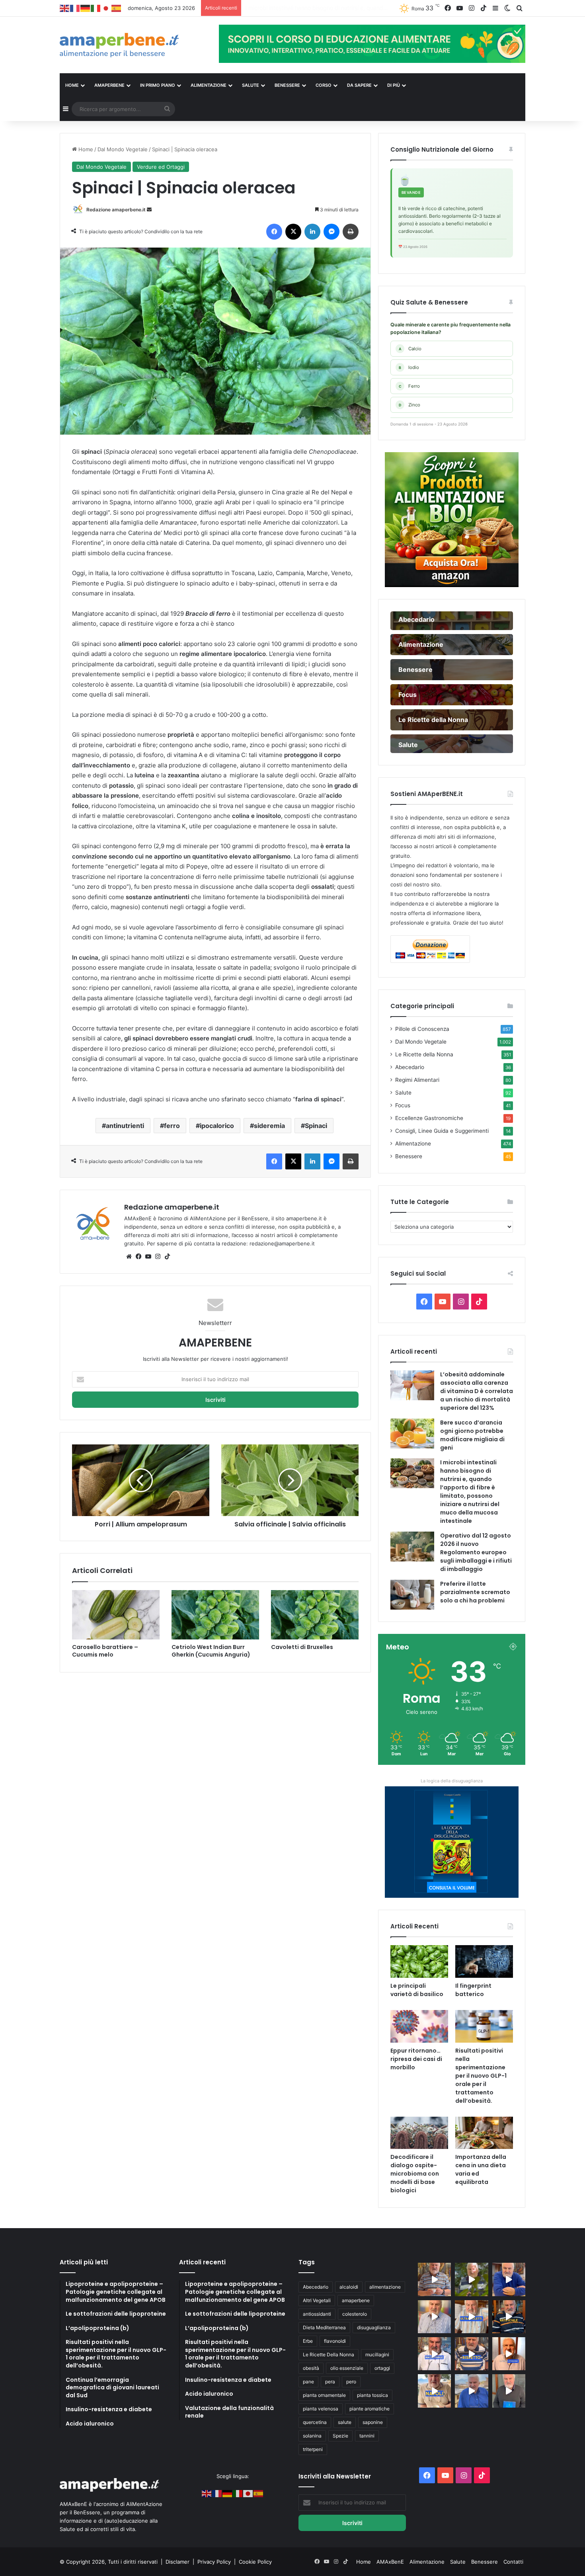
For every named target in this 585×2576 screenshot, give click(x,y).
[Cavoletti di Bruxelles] (315, 1615)
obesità (311, 2368)
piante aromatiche (370, 2409)
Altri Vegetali (317, 2300)
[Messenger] (331, 232)
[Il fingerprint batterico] (484, 1961)
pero (351, 2382)
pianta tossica (372, 2395)
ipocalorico (217, 1126)
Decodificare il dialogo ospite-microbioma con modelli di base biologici (415, 2174)
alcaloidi (349, 2287)
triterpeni (313, 2449)
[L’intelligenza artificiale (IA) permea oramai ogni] (509, 2317)
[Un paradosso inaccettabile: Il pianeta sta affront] (434, 2354)
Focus (403, 1105)
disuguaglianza (374, 2327)
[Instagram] (158, 1257)
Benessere (409, 1156)
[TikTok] (167, 1257)
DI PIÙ (394, 85)
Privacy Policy (215, 2562)
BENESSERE (287, 85)
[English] (65, 8)
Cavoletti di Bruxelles (302, 1647)
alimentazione (385, 2287)
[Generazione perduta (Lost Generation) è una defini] (434, 2317)
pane (308, 2382)
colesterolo (355, 2314)
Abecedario (410, 1067)
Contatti (513, 2562)
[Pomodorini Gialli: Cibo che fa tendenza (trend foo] (471, 2391)
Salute (403, 1093)
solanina (312, 2436)
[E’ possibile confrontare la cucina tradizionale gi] (509, 2279)
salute (345, 2422)
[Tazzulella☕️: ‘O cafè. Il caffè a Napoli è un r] (434, 2391)
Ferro (409, 386)
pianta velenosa (321, 2409)
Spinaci (316, 1126)
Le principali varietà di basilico (417, 1990)
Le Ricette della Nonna (424, 1054)
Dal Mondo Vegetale (123, 149)
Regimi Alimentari (417, 1080)
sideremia (269, 1126)
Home (85, 149)
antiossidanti (317, 2314)
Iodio (409, 367)
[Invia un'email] (149, 210)
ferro (172, 1126)
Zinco (409, 405)
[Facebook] (274, 232)
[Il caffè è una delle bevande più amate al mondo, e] (434, 2279)
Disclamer (177, 2562)
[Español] (117, 8)
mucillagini (377, 2355)
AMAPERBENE (109, 85)
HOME (72, 85)
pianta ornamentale (324, 2395)
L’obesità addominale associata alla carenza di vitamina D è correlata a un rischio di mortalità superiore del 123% (477, 1391)
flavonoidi (335, 2341)
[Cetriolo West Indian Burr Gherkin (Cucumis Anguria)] (215, 1615)
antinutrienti (125, 1126)
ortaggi (382, 2368)
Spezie (340, 2436)
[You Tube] (148, 1257)
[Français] (75, 8)
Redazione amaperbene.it (116, 210)
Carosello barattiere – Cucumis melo (105, 1651)
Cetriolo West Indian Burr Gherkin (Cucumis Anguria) (211, 1651)
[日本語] (106, 8)
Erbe (308, 2341)
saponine (373, 2422)
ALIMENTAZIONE (209, 85)
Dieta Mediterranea (324, 2327)
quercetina (315, 2422)
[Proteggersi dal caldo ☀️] (471, 2279)
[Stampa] (351, 232)
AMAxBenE (390, 2562)
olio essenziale (347, 2368)
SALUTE (251, 85)
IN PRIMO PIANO (158, 85)
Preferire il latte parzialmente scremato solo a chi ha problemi (475, 1592)
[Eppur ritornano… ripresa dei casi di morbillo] (419, 2026)
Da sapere (359, 85)
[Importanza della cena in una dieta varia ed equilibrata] (484, 2133)
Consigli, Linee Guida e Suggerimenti (442, 1131)
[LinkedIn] (312, 232)
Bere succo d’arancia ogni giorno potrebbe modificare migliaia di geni (472, 1435)
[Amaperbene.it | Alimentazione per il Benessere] (133, 45)
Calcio (410, 349)
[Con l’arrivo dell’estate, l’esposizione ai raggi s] (471, 2317)
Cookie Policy (255, 2562)
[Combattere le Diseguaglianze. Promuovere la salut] (509, 2391)
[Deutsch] (86, 8)
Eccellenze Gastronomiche (429, 1118)
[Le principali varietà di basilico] (419, 1961)
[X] (293, 232)
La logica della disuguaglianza (452, 1781)
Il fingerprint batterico (473, 1990)
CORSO (324, 85)
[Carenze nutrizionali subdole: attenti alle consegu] (509, 2354)
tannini (367, 2436)
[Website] (129, 1257)
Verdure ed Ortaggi (161, 167)
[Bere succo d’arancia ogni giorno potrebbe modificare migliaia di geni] (412, 1433)
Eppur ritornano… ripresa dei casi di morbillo (416, 2059)
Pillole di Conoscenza (422, 1029)
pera (330, 2382)
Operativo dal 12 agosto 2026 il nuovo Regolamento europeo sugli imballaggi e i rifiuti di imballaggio (375, 8)
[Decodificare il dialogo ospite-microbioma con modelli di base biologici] (419, 2133)
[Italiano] (96, 8)
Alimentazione (413, 1144)
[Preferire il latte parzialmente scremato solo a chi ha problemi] (412, 1595)
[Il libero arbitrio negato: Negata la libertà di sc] (471, 2354)
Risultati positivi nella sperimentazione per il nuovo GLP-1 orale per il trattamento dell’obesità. (481, 2076)
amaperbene (356, 2300)
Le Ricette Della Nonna (329, 2355)
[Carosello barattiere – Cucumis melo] (116, 1615)
